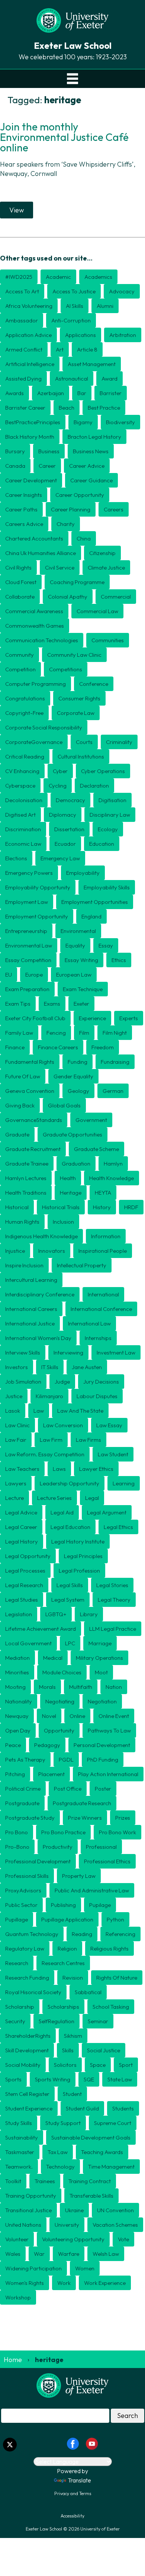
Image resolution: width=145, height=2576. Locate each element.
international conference (101, 1309)
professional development (38, 1861)
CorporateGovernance (34, 742)
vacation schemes (115, 2225)
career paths (21, 509)
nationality (19, 1701)
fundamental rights (30, 1062)
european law (74, 975)
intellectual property (82, 1265)
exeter (81, 1004)
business (49, 451)
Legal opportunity (28, 1556)
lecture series (54, 1498)
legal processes (25, 1571)
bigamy (83, 422)
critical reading (25, 756)
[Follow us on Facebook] (73, 2443)
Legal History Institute (78, 1541)
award (109, 379)
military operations (99, 1658)
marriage (100, 1643)
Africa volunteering (29, 306)
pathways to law (109, 1730)
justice (14, 1396)
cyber (60, 771)
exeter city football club (35, 1018)
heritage (71, 1193)
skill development (27, 2050)
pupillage (17, 1919)
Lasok (13, 1411)
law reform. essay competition (45, 1454)
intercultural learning (31, 1280)
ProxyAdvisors (23, 1890)
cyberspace (20, 786)
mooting (15, 1687)
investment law (116, 1352)
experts (129, 1018)
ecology (108, 829)
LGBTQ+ (56, 1614)
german (113, 1091)
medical (53, 1658)
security (15, 2021)
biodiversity (120, 422)
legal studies (22, 1600)
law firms (88, 1440)
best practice (104, 408)
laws (59, 1469)
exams (52, 1004)
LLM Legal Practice (113, 1629)
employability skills (107, 887)
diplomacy (63, 815)
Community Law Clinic (74, 655)
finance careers (58, 1047)
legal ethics (118, 1527)
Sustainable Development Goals (91, 2137)
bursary (15, 451)
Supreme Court (113, 2123)
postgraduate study (30, 1818)
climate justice (106, 567)
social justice (104, 2050)
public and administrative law (92, 1890)
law (39, 1411)
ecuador (65, 844)
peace (13, 1745)
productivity (58, 1847)
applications (80, 335)
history (102, 1207)
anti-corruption (71, 320)
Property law (79, 1876)
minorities (17, 1672)
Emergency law (60, 858)
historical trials (61, 1207)
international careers (31, 1309)
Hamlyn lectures (26, 1178)
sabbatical (88, 1992)
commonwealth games (35, 626)
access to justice (74, 291)
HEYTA (103, 1193)
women (85, 2268)
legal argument (107, 1512)
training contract (90, 2181)
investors (17, 1367)
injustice (15, 1251)
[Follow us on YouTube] (92, 2443)
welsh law (106, 2254)
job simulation (23, 1382)
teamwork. (19, 2167)
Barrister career (25, 408)
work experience (105, 2283)
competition (20, 669)
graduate (17, 1134)
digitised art (20, 815)
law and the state (80, 1411)
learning (124, 1483)
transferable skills (91, 2196)
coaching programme (77, 582)
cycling (58, 786)
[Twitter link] (10, 2445)
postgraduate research (82, 1803)
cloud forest (21, 582)
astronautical (72, 379)
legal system (68, 1600)
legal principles (83, 1556)
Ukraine (74, 2210)
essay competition (28, 960)
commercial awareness (34, 611)
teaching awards (102, 2152)
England (91, 916)
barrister (111, 393)
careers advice (24, 524)
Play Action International (108, 1774)
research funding (27, 1978)
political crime (23, 1789)
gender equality (73, 1076)
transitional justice (28, 2210)
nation (114, 1687)
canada (15, 466)
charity (66, 524)
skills (68, 2050)
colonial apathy (68, 597)
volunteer (17, 2239)
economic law (23, 844)
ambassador (22, 320)
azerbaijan (51, 393)
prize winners (85, 1818)
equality (75, 945)
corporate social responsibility (44, 727)
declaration (94, 786)
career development (31, 480)
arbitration (123, 335)
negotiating (60, 1701)
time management (111, 2167)
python (115, 1919)
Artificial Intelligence (30, 364)
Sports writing (53, 2079)
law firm (51, 1440)
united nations (23, 2225)
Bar (82, 393)
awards (14, 393)
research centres (63, 1963)
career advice (87, 466)
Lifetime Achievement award (41, 1629)
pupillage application (67, 1919)
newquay (17, 1716)
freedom (103, 1047)
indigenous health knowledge (41, 1236)
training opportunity (31, 2196)
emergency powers (29, 873)
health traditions (26, 1193)
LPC (70, 1643)
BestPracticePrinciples (33, 422)
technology (60, 2167)
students (123, 2108)
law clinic (17, 1425)
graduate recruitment (33, 1149)
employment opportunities (95, 902)
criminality (119, 742)
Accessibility (72, 2516)
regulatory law (25, 1948)
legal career (21, 1527)
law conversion (63, 1425)
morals (47, 1687)
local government (28, 1643)
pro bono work (117, 1832)
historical (17, 1207)
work (64, 2283)
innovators (52, 1251)
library (89, 1614)
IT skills (50, 1367)
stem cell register (27, 2094)
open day (18, 1730)
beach (67, 408)
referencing (120, 1934)
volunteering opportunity (73, 2239)
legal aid (62, 1512)
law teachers (22, 1469)
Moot (101, 1672)
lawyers (16, 1483)
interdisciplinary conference (40, 1294)
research (17, 1963)
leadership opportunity (70, 1483)
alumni (105, 306)
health (68, 1178)
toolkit (13, 2181)
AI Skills (75, 306)
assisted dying (23, 379)
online (77, 1716)
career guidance (91, 480)
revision (73, 1978)
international (103, 1294)
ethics (119, 960)
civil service (60, 567)
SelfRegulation (57, 2021)
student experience (29, 2108)
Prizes (123, 1818)
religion (67, 1948)
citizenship (102, 553)
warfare (69, 2254)
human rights (22, 1222)
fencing (56, 1033)
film (84, 1033)
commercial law (97, 611)
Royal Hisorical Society (33, 1992)
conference (94, 684)
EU (9, 975)
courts (84, 742)
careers (114, 509)
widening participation (33, 2268)
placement (51, 1774)
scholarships (63, 2007)
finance (15, 1047)
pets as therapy (25, 1760)
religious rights (109, 1948)
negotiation (102, 1701)
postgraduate (22, 1803)
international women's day (38, 1338)
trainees (45, 2181)
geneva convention (30, 1091)
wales (13, 2254)
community (20, 655)
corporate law (76, 713)
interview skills (23, 1352)
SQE (89, 2079)
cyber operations (103, 771)
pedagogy (47, 1745)
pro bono (17, 1832)
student (72, 2094)
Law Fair (16, 1440)
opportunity (59, 1730)
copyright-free (24, 713)
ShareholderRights (28, 2036)
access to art (22, 291)
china (84, 538)
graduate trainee (27, 1164)
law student (113, 1454)
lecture (14, 1498)
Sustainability (22, 2137)
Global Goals (64, 1105)
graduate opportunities (72, 1134)
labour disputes (97, 1396)
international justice (30, 1323)
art (60, 349)
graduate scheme (96, 1149)
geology (78, 1091)
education (102, 844)
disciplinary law (110, 815)
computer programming (36, 684)
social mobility (23, 2065)
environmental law (29, 945)
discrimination (23, 829)
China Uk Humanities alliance (41, 553)
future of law (23, 1076)
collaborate (20, 597)
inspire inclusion (24, 1265)
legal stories (112, 1585)
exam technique (83, 989)
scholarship (20, 2007)
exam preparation (27, 989)
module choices (62, 1672)
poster (103, 1789)
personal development (102, 1745)
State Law (120, 2079)
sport (126, 2065)
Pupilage (100, 1905)
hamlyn (113, 1164)
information (106, 1236)
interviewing (68, 1352)
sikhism (73, 2036)
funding (78, 1062)
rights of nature (117, 1978)
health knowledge (112, 1178)
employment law (27, 902)
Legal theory (114, 1600)
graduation (76, 1164)
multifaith (81, 1687)
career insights (24, 495)
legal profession (79, 1571)
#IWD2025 (19, 277)
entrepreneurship (26, 931)
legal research (24, 1585)
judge (62, 1382)
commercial (116, 597)
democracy (70, 800)
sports (13, 2079)
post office (68, 1789)
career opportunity (80, 495)
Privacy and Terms (73, 2493)
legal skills (70, 1585)
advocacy (122, 291)
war (39, 2254)
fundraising (115, 1062)
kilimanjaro (49, 1396)
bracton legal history (94, 437)
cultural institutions (81, 756)
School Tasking (111, 2007)
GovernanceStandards (34, 1120)
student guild (82, 2108)
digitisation (112, 800)
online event (114, 1716)
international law (89, 1323)
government (91, 1120)
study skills (19, 2123)
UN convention (115, 2210)
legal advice (21, 1512)
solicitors (65, 2065)
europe (34, 975)
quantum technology (32, 1934)
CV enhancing (22, 771)
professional (101, 1847)
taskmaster (20, 2152)
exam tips (18, 1004)
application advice (28, 335)
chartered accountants (34, 538)
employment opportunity (37, 916)
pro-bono (17, 1847)
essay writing (81, 960)
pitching (15, 1774)
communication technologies (42, 640)
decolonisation (24, 800)
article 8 (87, 349)
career (47, 466)
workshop (18, 2297)
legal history (22, 1541)
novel (49, 1716)
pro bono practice (63, 1832)
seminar (98, 2021)
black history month (30, 437)
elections (16, 858)
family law (19, 1033)
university (67, 2225)
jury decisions (101, 1382)
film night (115, 1033)
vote (123, 2239)
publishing (63, 1905)
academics (98, 277)
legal (92, 1498)
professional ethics (107, 1861)
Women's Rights (25, 2283)
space (98, 2065)
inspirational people (103, 1251)
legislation (19, 1614)
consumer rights (79, 698)
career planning (71, 509)
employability (83, 873)
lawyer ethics (96, 1469)
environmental (78, 931)
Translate (79, 2480)
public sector (21, 1905)
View (17, 210)
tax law (58, 2152)
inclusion (63, 1222)
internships (98, 1338)
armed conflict (24, 349)
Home (13, 2360)
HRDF (131, 1207)
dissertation (69, 829)
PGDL (66, 1760)
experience (92, 1018)
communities (108, 640)
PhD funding (103, 1760)
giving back (20, 1105)
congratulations (25, 698)
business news (91, 451)
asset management (92, 364)
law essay (109, 1425)
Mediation (17, 1658)
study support (63, 2123)
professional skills (27, 1876)
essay (106, 945)
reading (82, 1934)
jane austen (87, 1367)
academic (58, 277)
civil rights (18, 567)
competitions (66, 669)
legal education (70, 1527)
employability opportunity (38, 887)
